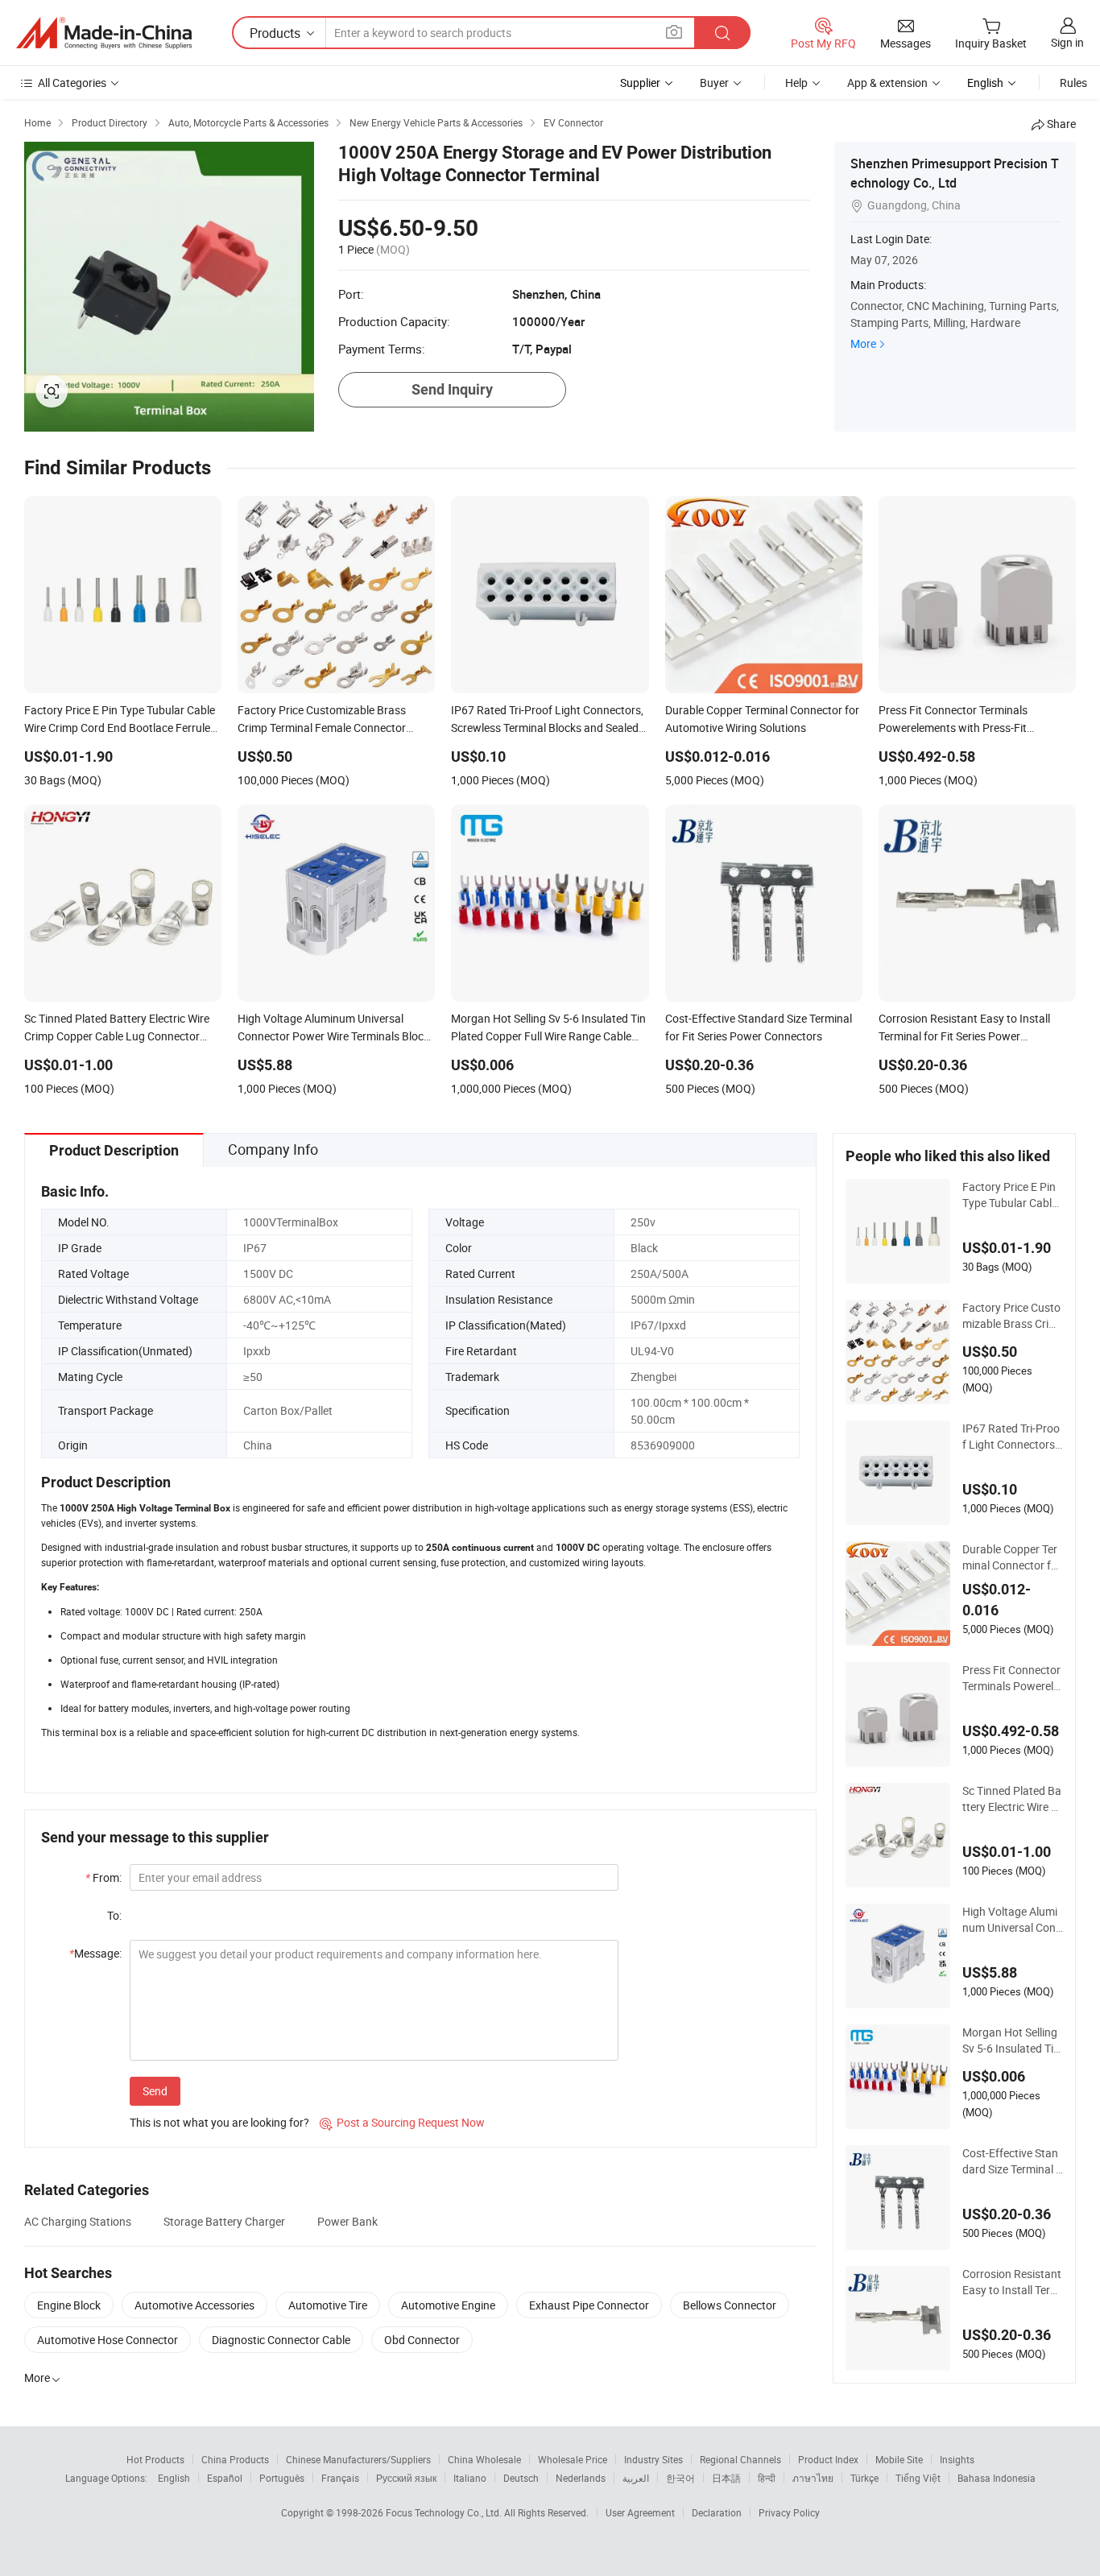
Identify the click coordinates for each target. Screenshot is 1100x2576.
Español (225, 2478)
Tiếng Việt (918, 2478)
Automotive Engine (448, 2305)
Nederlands (581, 2478)
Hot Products (155, 2459)
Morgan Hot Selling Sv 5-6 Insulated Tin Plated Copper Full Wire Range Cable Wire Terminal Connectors (1012, 2041)
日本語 (726, 2478)
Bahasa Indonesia (997, 2478)
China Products (235, 2459)
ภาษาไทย (813, 2478)
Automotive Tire (328, 2305)
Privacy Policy (789, 2512)
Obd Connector (422, 2340)
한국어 (680, 2478)
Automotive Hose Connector (108, 2340)
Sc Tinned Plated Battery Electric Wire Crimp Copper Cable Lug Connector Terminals (1012, 1799)
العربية (636, 2478)
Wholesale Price (573, 2459)
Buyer (714, 83)
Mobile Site (899, 2459)
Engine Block (69, 2305)
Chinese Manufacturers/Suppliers (358, 2459)
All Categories (72, 83)
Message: (95, 1953)
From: (103, 1877)
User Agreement (640, 2512)
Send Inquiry (452, 389)
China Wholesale (484, 2459)
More (863, 343)
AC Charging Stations (78, 2221)
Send (155, 2091)
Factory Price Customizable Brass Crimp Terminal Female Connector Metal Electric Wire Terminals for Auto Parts (1012, 1316)
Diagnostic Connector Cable (281, 2340)
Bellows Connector (730, 2305)
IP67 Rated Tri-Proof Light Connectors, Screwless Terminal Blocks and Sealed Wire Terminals (1011, 1437)
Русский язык (406, 2478)
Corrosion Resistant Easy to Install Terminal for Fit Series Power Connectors (1012, 2282)
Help (796, 83)
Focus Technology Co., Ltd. (445, 2512)
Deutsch (521, 2478)
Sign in (1067, 42)
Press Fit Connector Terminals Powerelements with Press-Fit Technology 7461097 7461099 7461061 (1011, 1678)
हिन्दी (767, 2478)
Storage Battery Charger (224, 2221)
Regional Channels (740, 2459)
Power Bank (347, 2221)
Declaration (717, 2512)
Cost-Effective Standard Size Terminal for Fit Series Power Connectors (1011, 2161)
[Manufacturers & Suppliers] (104, 33)
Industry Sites (653, 2459)
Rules (1073, 83)
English (174, 2478)
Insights (957, 2459)
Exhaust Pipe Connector (589, 2305)
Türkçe (864, 2478)
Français (340, 2478)
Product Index (828, 2459)
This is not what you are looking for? (219, 2122)
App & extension (887, 83)
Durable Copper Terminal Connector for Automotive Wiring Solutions (1013, 1557)
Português (282, 2478)
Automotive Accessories (194, 2305)
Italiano (470, 2478)
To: (114, 1915)
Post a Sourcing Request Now (402, 2122)
